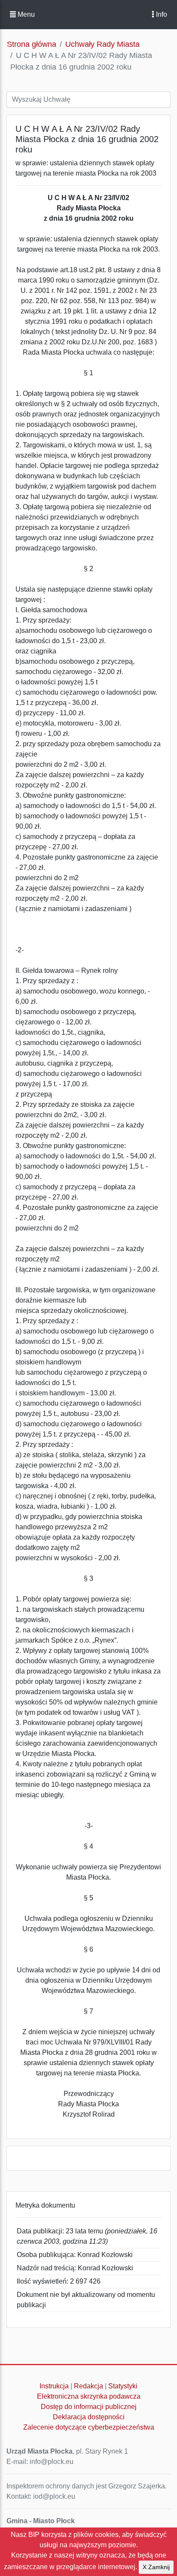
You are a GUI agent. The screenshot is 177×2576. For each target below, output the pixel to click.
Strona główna (32, 44)
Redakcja (88, 2386)
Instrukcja (54, 2386)
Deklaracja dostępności (89, 2417)
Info (161, 14)
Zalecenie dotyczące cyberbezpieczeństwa (89, 2427)
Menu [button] (25, 14)
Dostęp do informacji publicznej (89, 2407)
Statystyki (123, 2386)
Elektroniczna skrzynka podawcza (89, 2396)
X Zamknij (156, 2567)
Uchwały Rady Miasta (102, 44)
